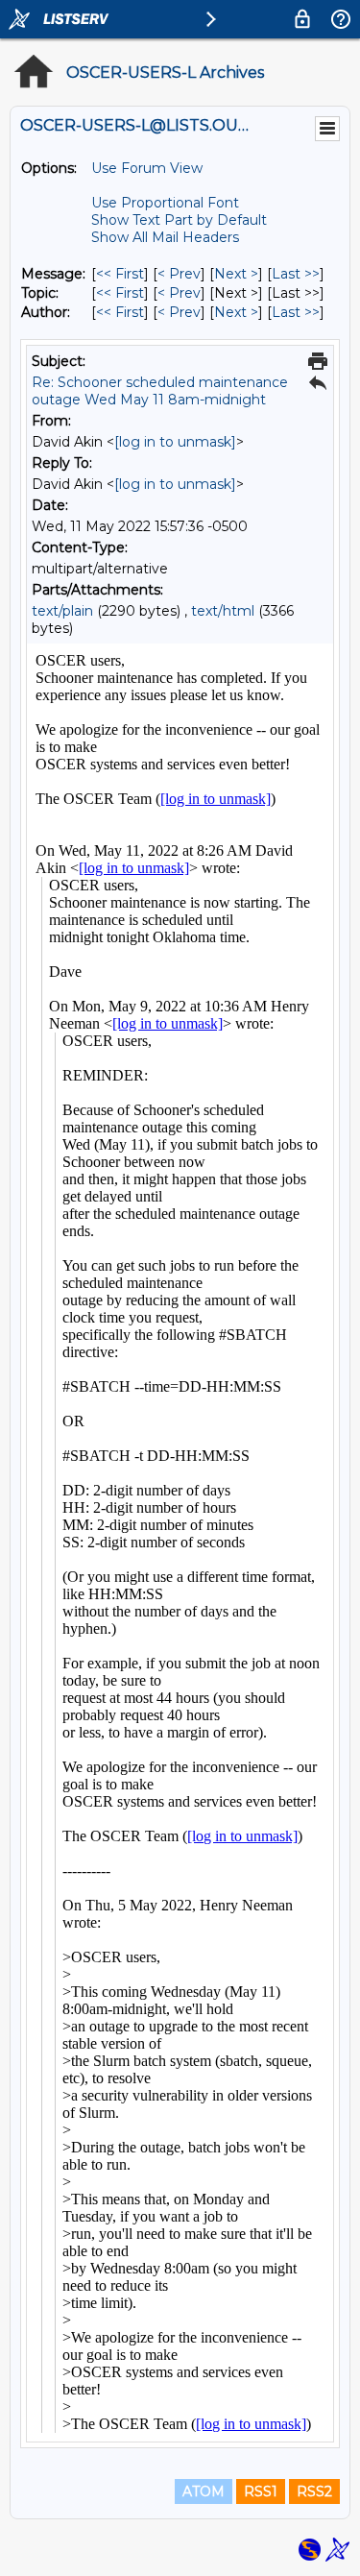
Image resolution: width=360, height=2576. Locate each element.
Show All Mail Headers (165, 237)
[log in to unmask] (175, 442)
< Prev (179, 274)
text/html (223, 611)
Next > (236, 274)
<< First (120, 274)
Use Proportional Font (165, 203)
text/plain (62, 611)
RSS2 (314, 2491)
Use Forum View (147, 168)
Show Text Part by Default (179, 220)
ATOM (204, 2491)
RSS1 (261, 2491)
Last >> (296, 274)
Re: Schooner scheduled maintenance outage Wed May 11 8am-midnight (160, 391)
